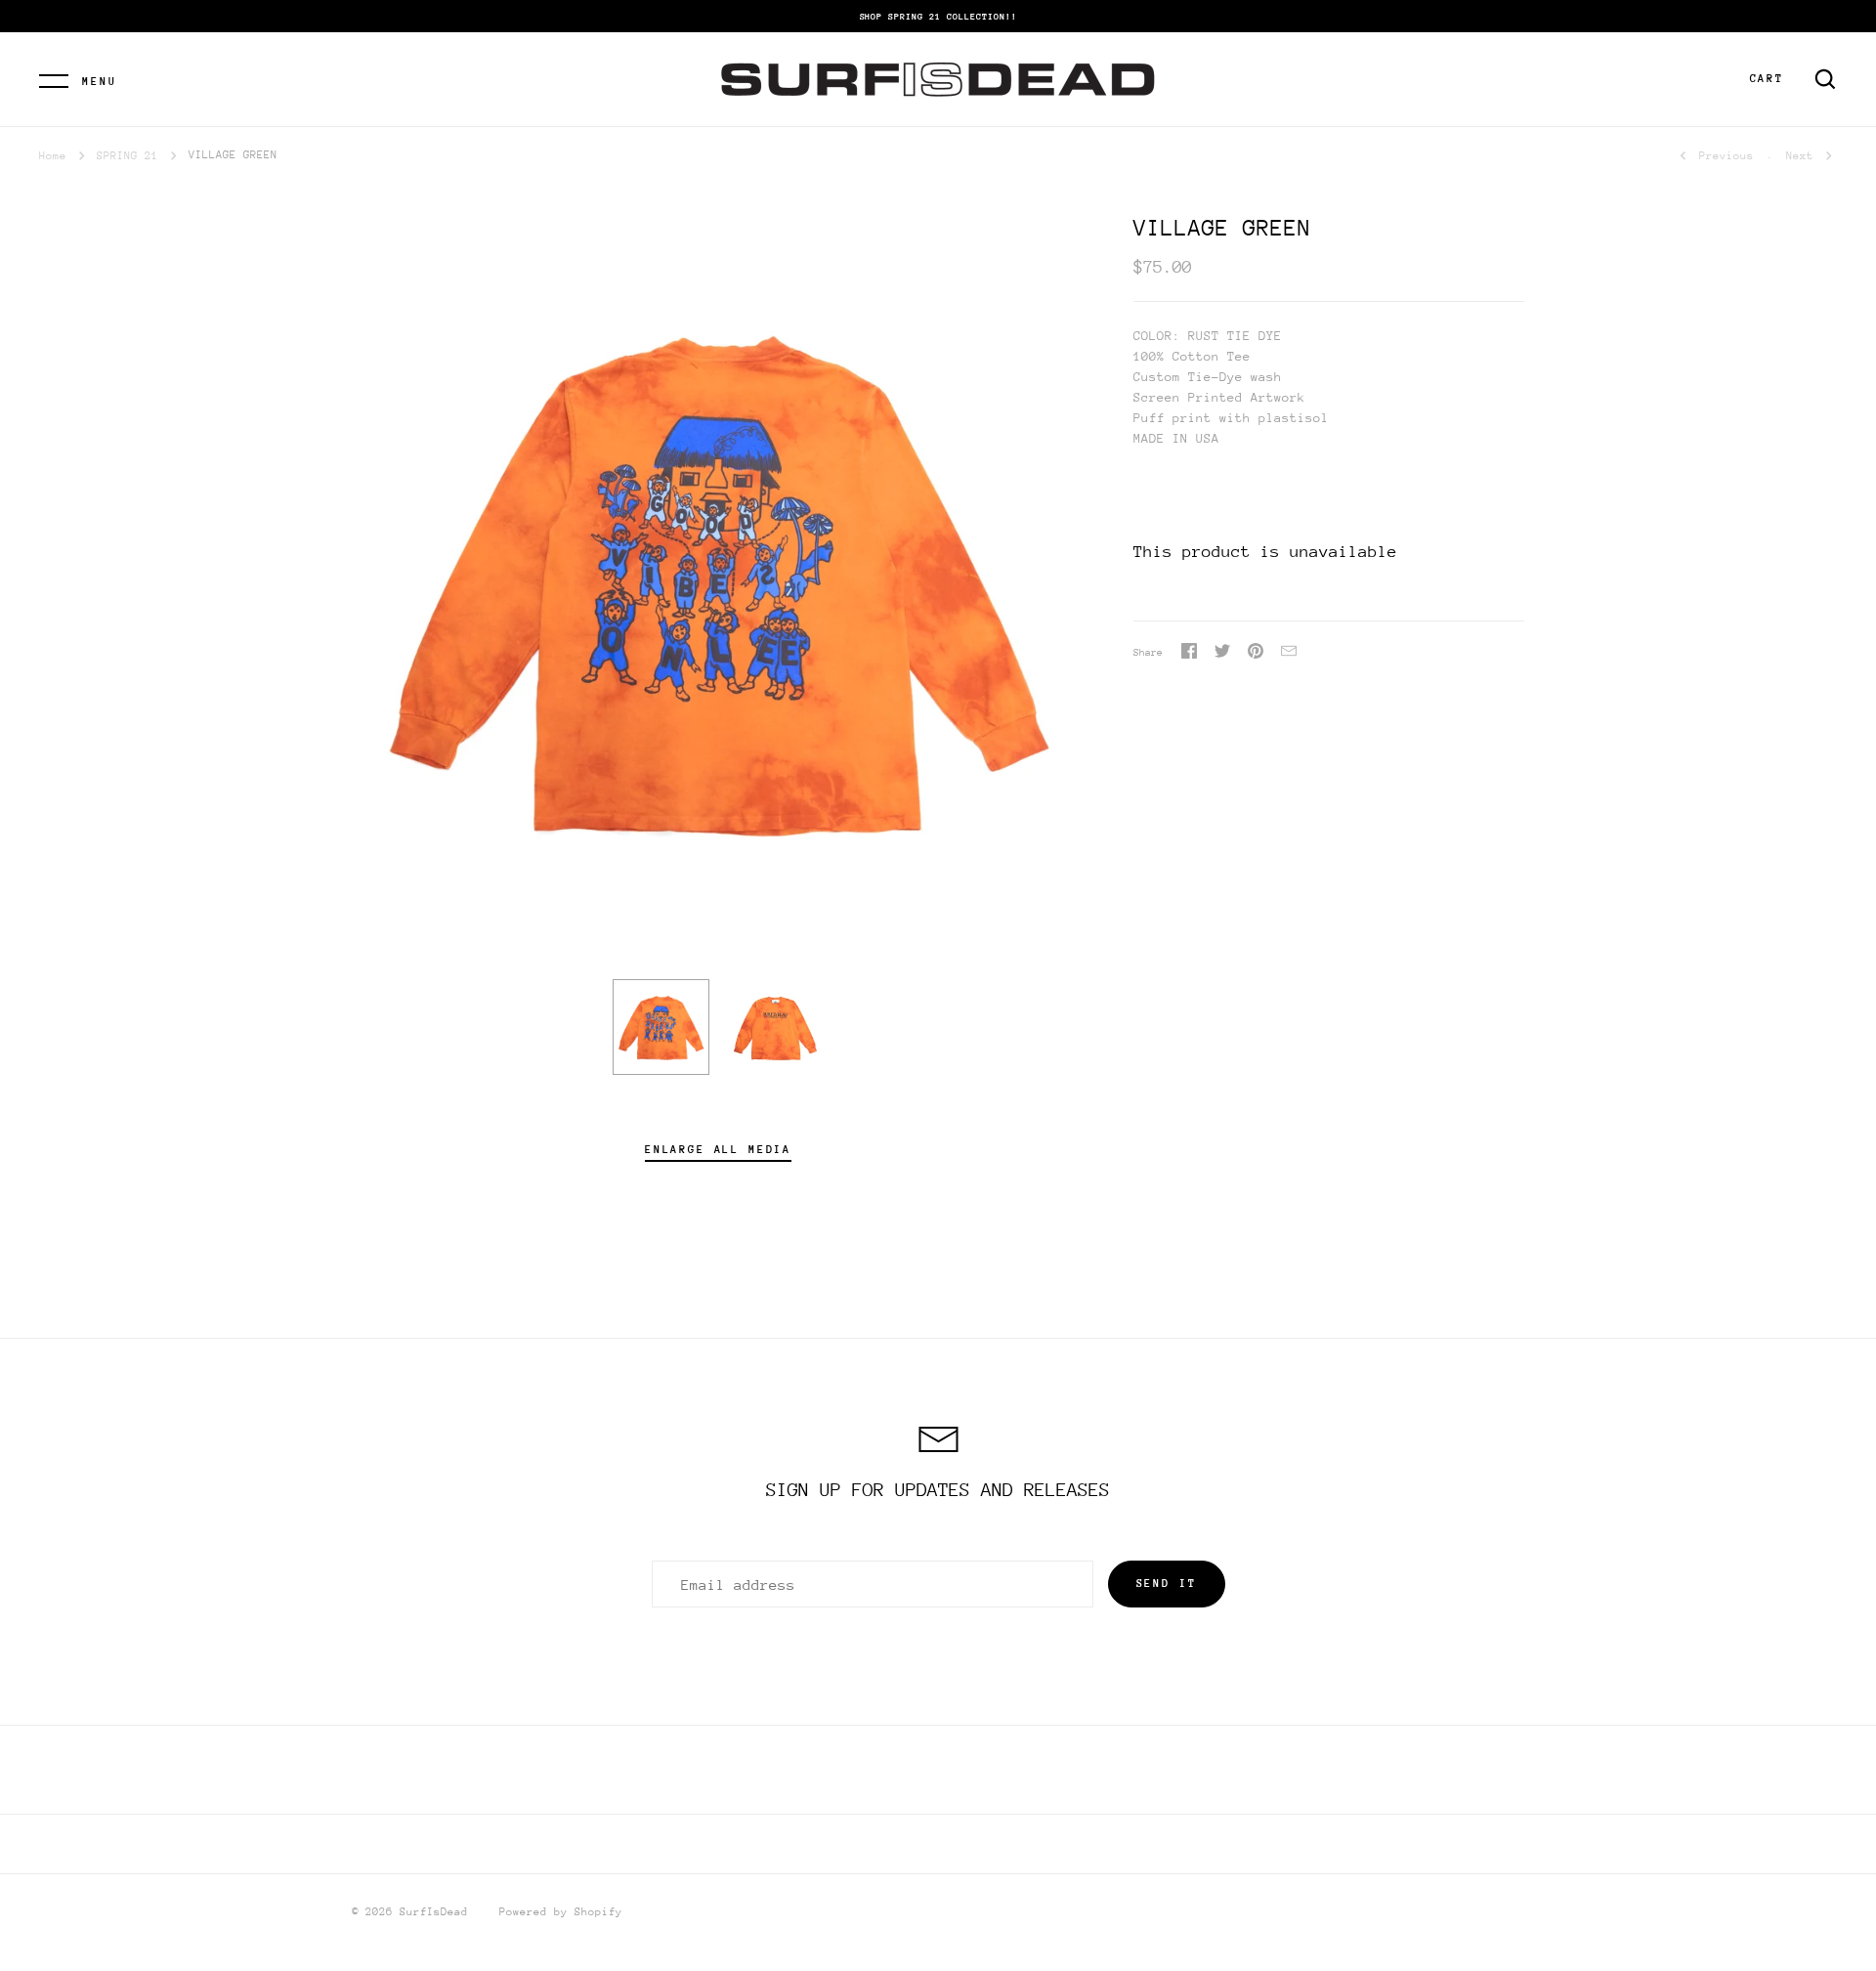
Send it (1167, 1584)
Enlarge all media (718, 1150)
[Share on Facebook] (1189, 654)
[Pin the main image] (1256, 654)
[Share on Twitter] (1222, 654)
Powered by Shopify (561, 1912)
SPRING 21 (128, 156)
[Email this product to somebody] (1289, 654)
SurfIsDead (434, 1912)
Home (53, 156)
